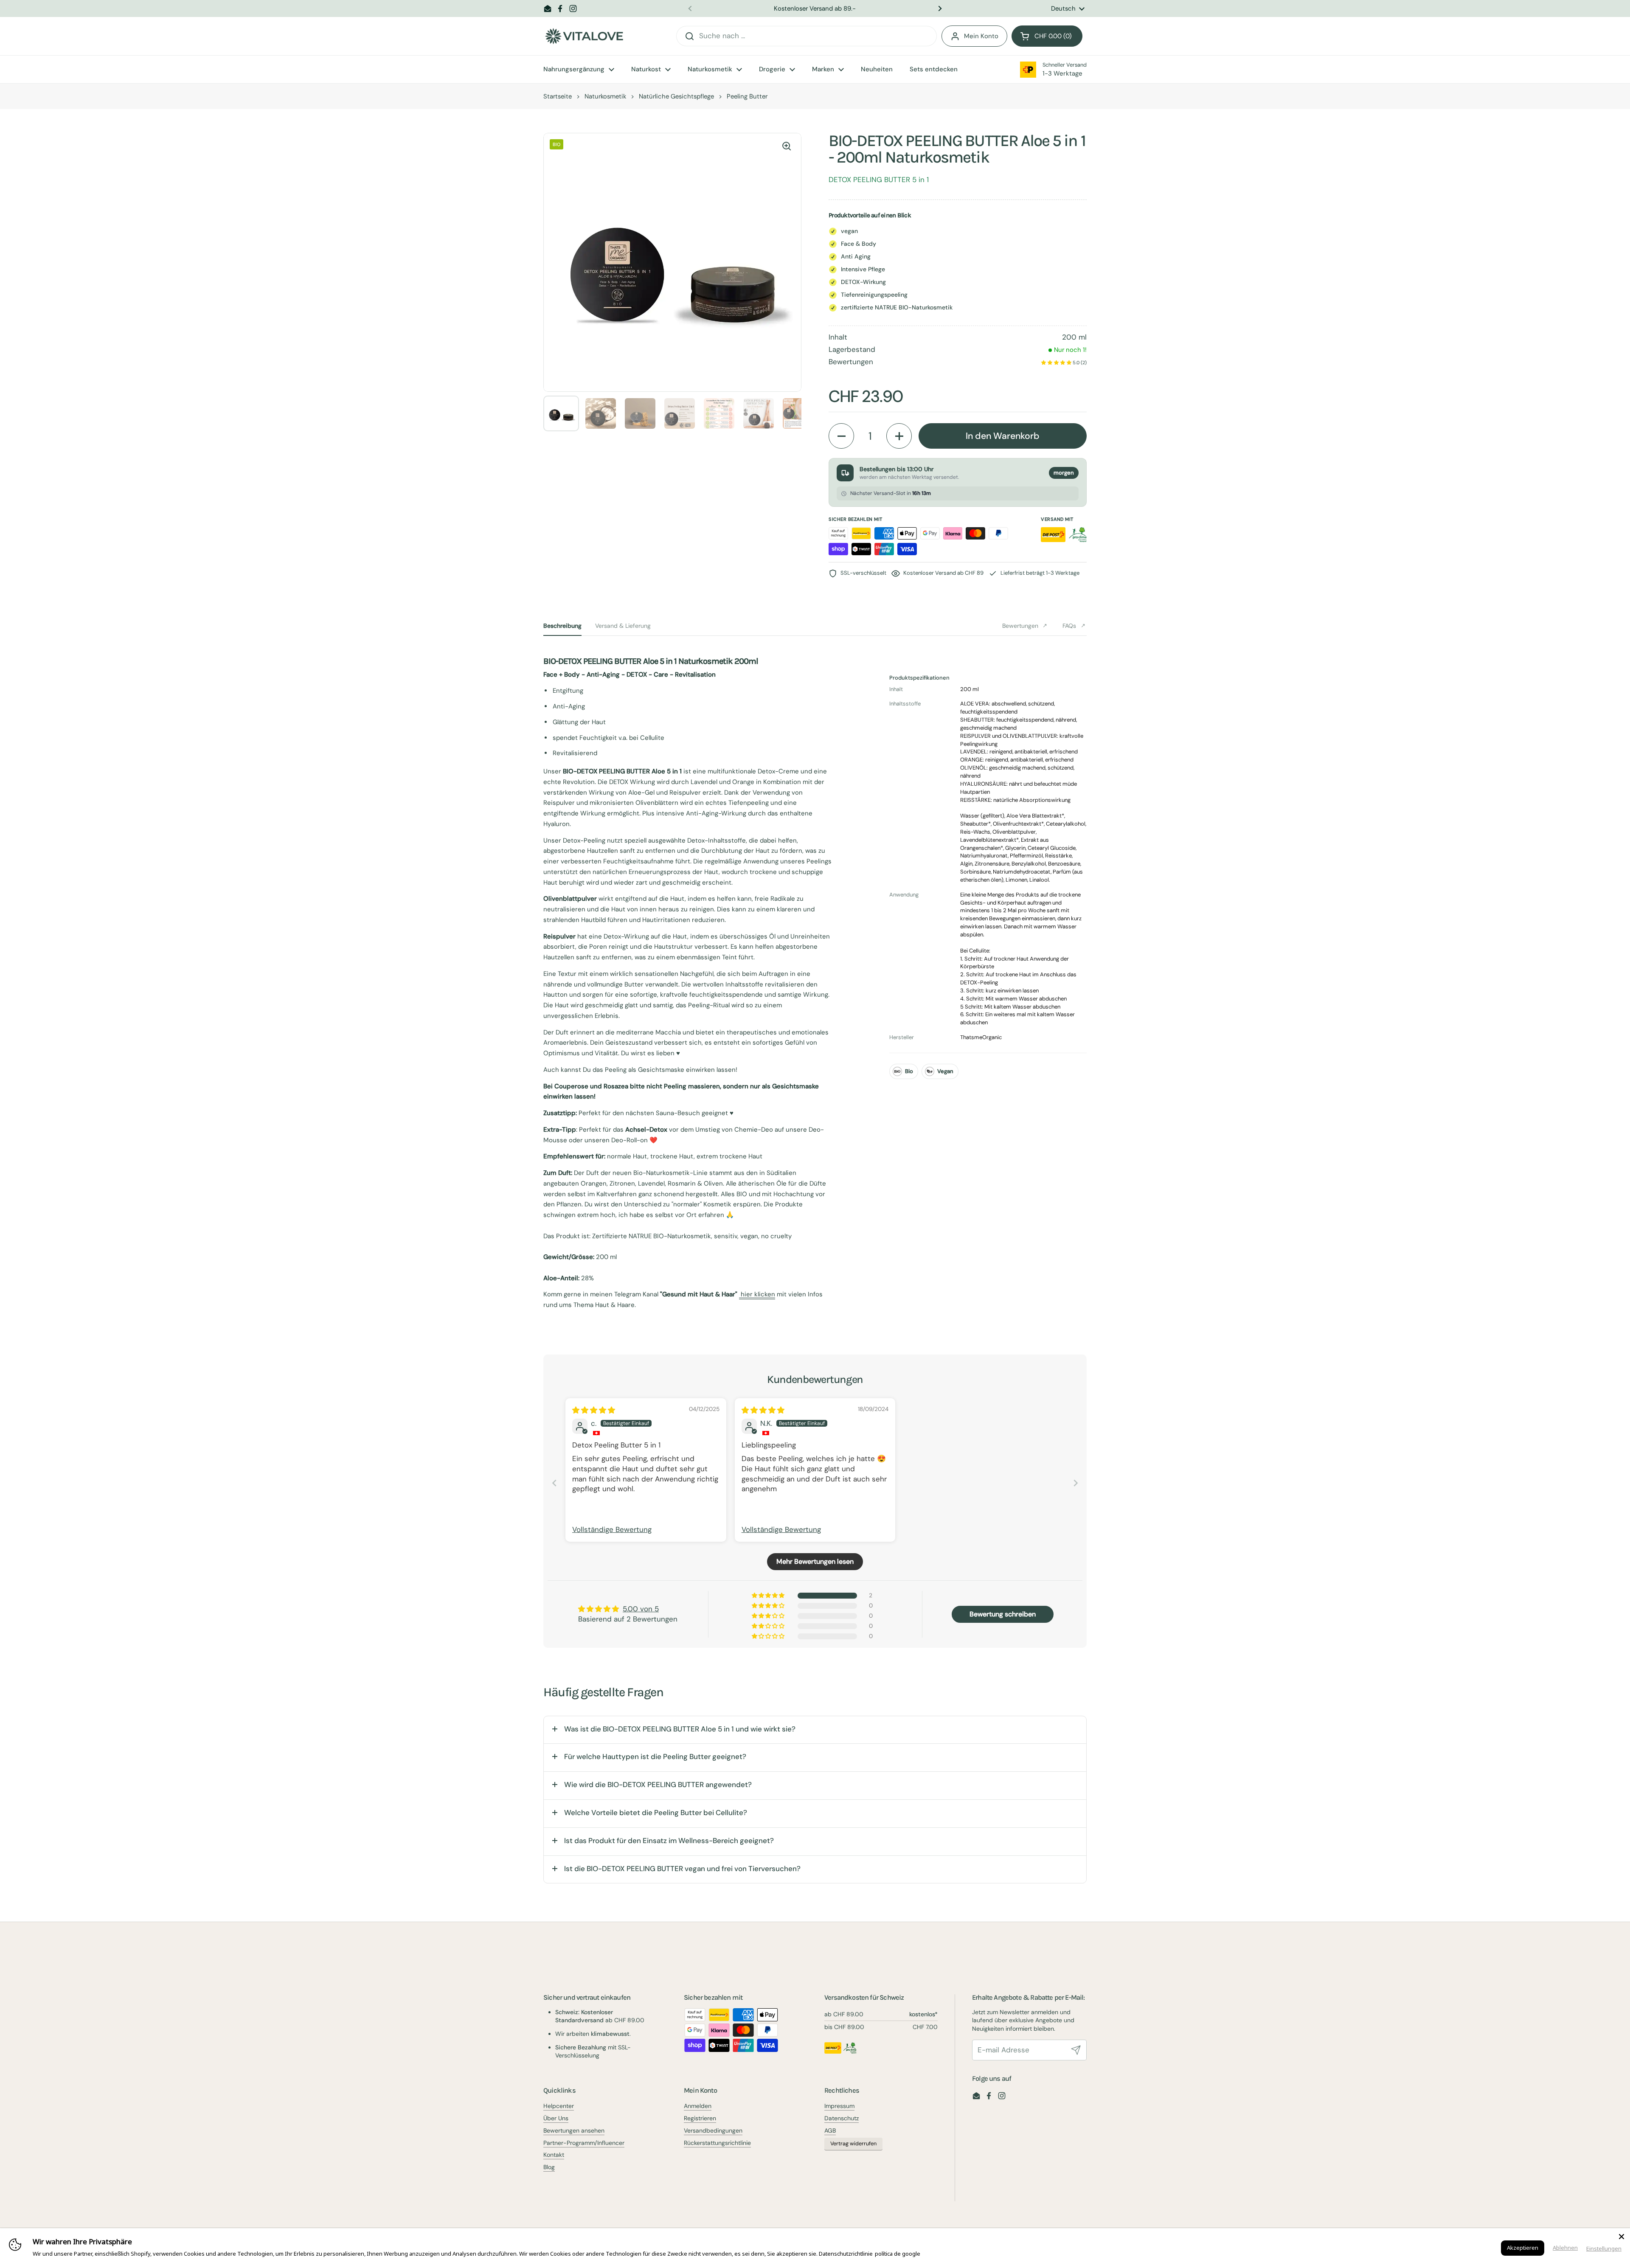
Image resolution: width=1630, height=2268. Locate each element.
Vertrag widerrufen (853, 2144)
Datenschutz (842, 2118)
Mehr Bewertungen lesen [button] (815, 1561)
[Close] (1622, 2237)
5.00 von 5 (641, 1609)
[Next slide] (1076, 1483)
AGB (830, 2130)
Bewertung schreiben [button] (1003, 1614)
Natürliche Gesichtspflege (676, 96)
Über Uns (556, 2118)
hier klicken (757, 1294)
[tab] (562, 626)
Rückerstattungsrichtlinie (717, 2143)
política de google (898, 2254)
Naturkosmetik (605, 96)
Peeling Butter (747, 96)
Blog (549, 2167)
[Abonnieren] (1076, 2050)
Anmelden (698, 2106)
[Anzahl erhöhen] (899, 436)
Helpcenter (559, 2106)
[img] (594, 1410)
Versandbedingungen (713, 2130)
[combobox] (807, 36)
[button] (1047, 36)
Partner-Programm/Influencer (584, 2143)
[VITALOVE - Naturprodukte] (584, 36)
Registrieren (700, 2118)
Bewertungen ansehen (574, 2130)
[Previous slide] (554, 1483)
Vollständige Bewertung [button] (612, 1529)
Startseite (558, 96)
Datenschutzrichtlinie (846, 2254)
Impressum (839, 2106)
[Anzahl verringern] (841, 436)
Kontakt (554, 2155)
